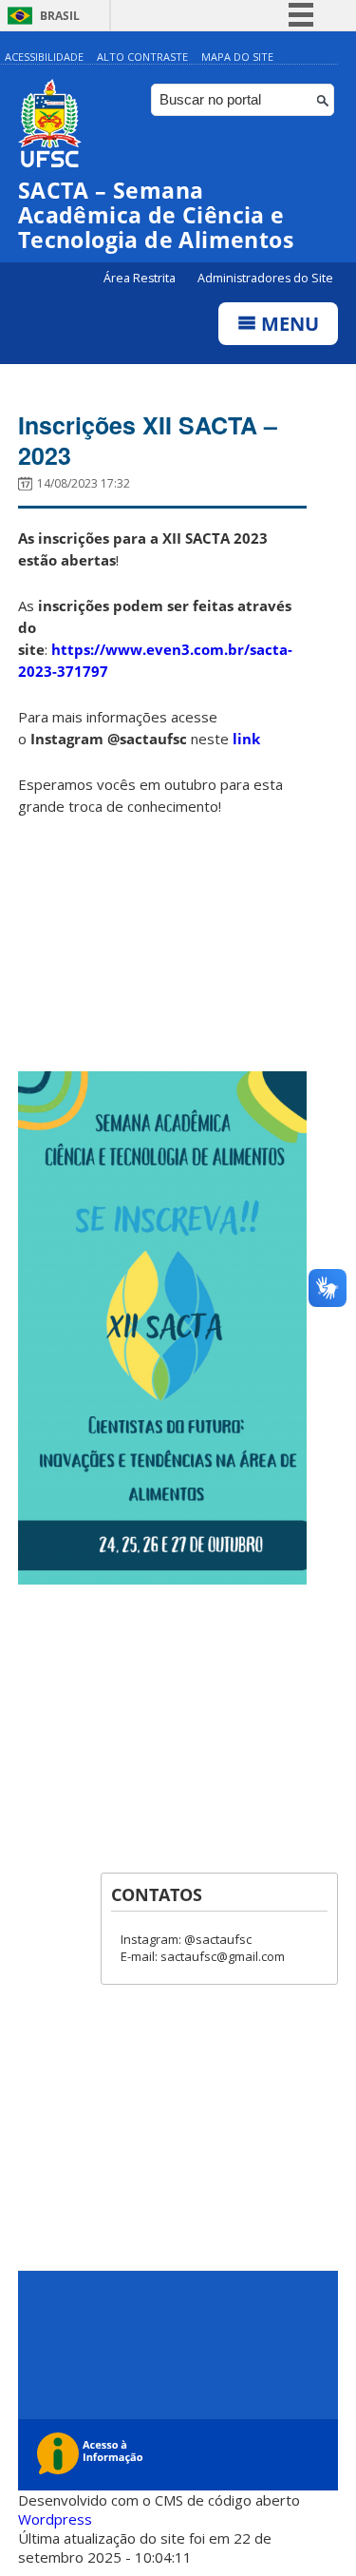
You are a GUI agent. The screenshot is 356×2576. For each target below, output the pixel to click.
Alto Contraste (142, 57)
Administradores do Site (265, 278)
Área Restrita (141, 278)
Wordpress (55, 2519)
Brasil (60, 16)
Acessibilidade (44, 57)
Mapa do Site (237, 57)
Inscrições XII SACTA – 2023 (148, 440)
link (246, 739)
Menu (288, 324)
